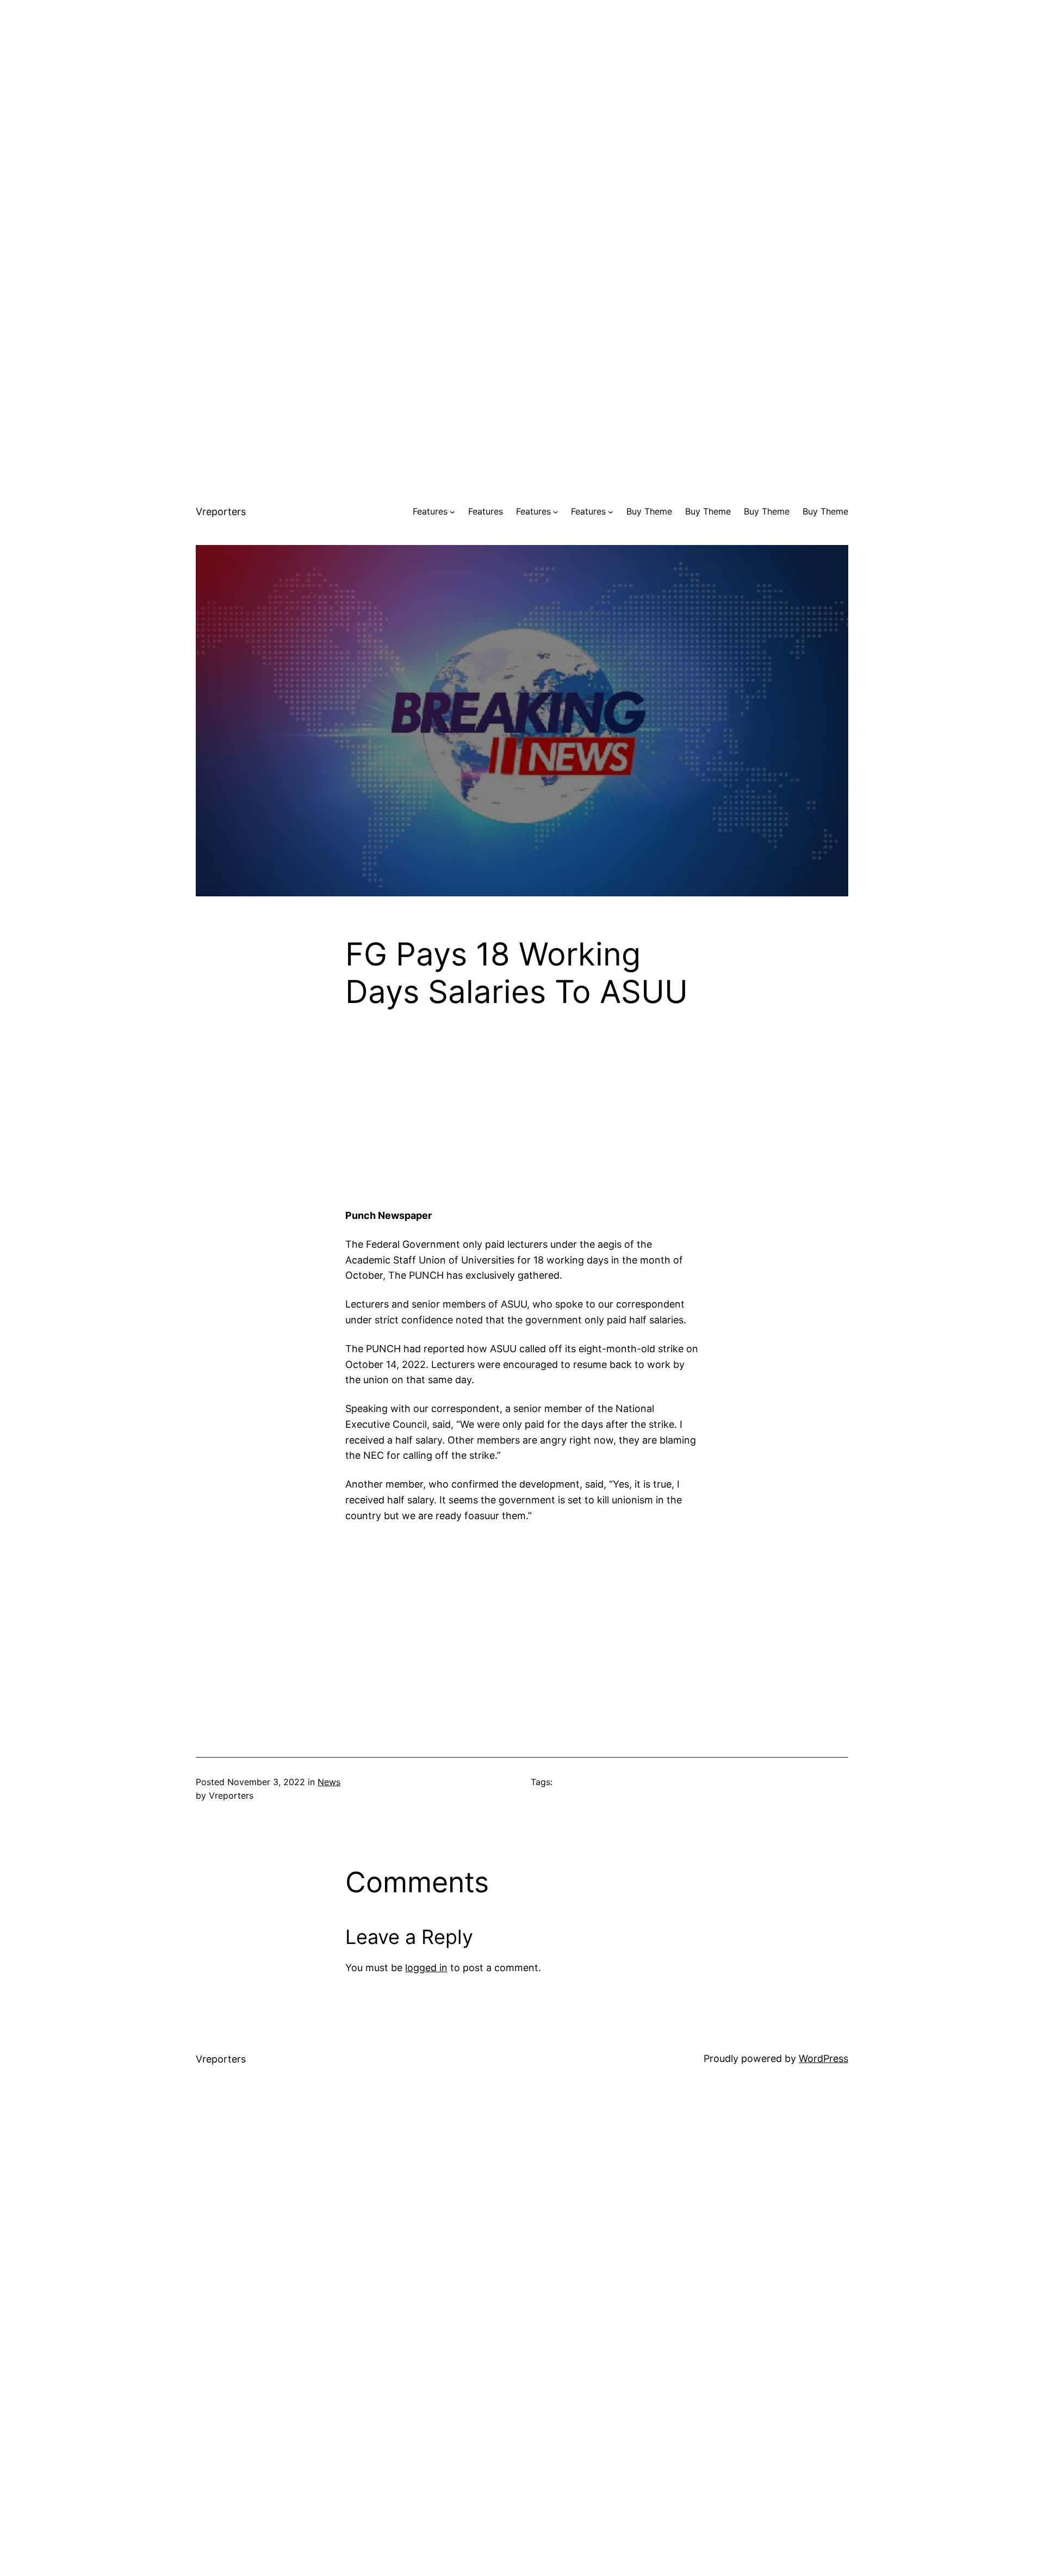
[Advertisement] (522, 76)
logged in (426, 1968)
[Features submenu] (452, 512)
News (329, 1782)
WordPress (824, 2058)
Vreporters (221, 512)
